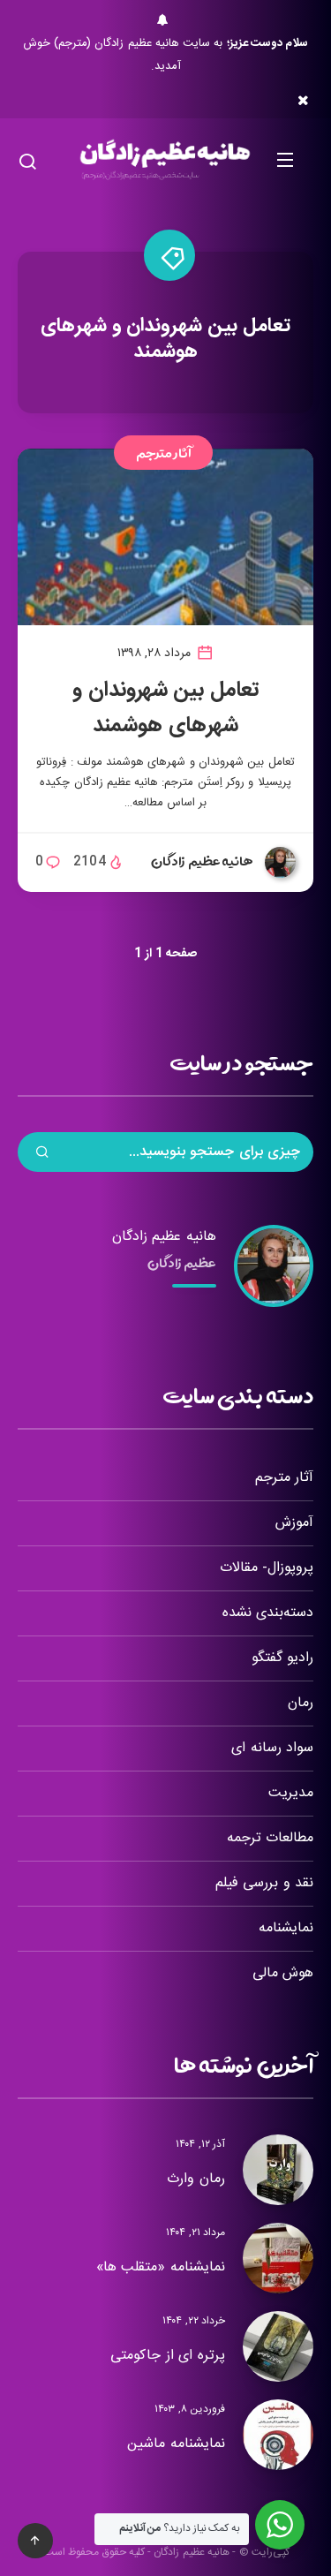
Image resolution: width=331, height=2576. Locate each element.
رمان (301, 1703)
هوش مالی (283, 1973)
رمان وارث (196, 2179)
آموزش (294, 1523)
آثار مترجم (164, 453)
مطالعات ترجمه (270, 1838)
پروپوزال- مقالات (267, 1568)
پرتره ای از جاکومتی (168, 2356)
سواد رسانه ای (272, 1748)
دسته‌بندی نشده (268, 1613)
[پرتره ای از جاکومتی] (278, 2346)
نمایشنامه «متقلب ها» (161, 2267)
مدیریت (291, 1793)
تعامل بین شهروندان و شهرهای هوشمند (165, 708)
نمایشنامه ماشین (176, 2444)
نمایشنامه (286, 1928)
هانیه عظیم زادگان (164, 1237)
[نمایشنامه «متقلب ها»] (278, 2258)
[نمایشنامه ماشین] (278, 2435)
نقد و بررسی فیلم (264, 1883)
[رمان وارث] (278, 2170)
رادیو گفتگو (282, 1658)
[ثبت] (42, 1154)
